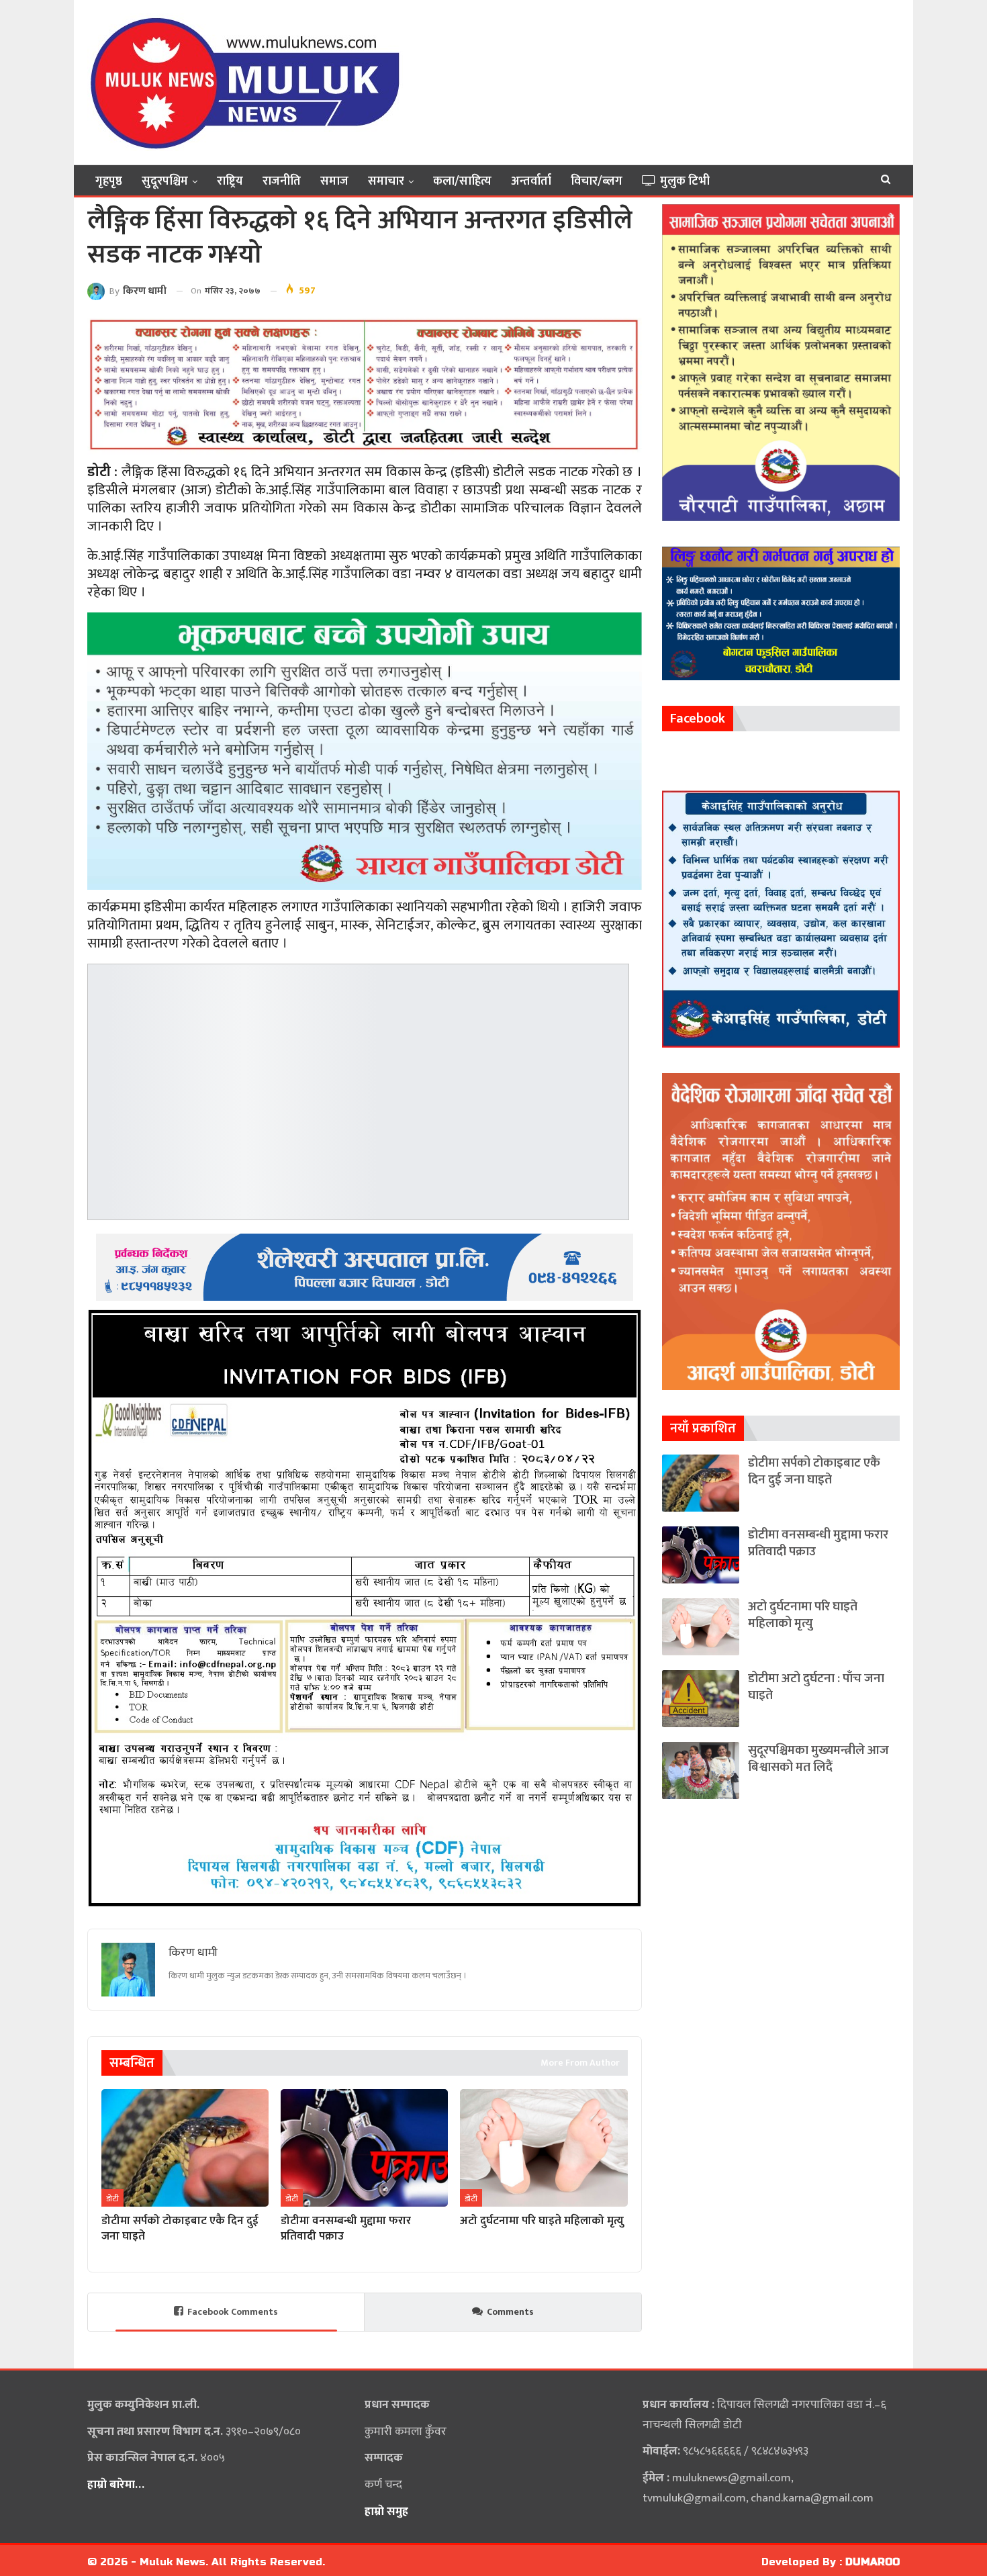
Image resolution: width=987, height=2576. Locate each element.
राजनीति (282, 181)
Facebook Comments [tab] (233, 2312)
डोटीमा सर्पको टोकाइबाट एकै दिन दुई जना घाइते (814, 1471)
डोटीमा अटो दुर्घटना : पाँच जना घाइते (816, 1687)
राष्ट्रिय (230, 181)
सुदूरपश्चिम (165, 181)
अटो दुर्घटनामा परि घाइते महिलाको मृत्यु (803, 1615)
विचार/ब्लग (597, 181)
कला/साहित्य (462, 181)
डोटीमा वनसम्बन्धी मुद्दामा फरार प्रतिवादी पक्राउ (818, 1543)
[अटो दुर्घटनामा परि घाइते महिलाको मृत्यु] (544, 2148)
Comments (510, 2312)
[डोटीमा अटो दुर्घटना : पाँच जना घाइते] (701, 1699)
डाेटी (112, 2199)
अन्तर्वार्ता (531, 181)
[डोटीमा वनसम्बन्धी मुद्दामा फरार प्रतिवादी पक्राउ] (364, 2148)
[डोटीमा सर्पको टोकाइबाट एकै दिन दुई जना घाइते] (185, 2148)
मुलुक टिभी (685, 181)
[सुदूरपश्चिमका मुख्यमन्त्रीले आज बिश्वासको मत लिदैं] (701, 1770)
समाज (334, 181)
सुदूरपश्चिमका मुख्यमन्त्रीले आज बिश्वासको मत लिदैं (818, 1759)
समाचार (386, 181)
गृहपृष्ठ (109, 181)
